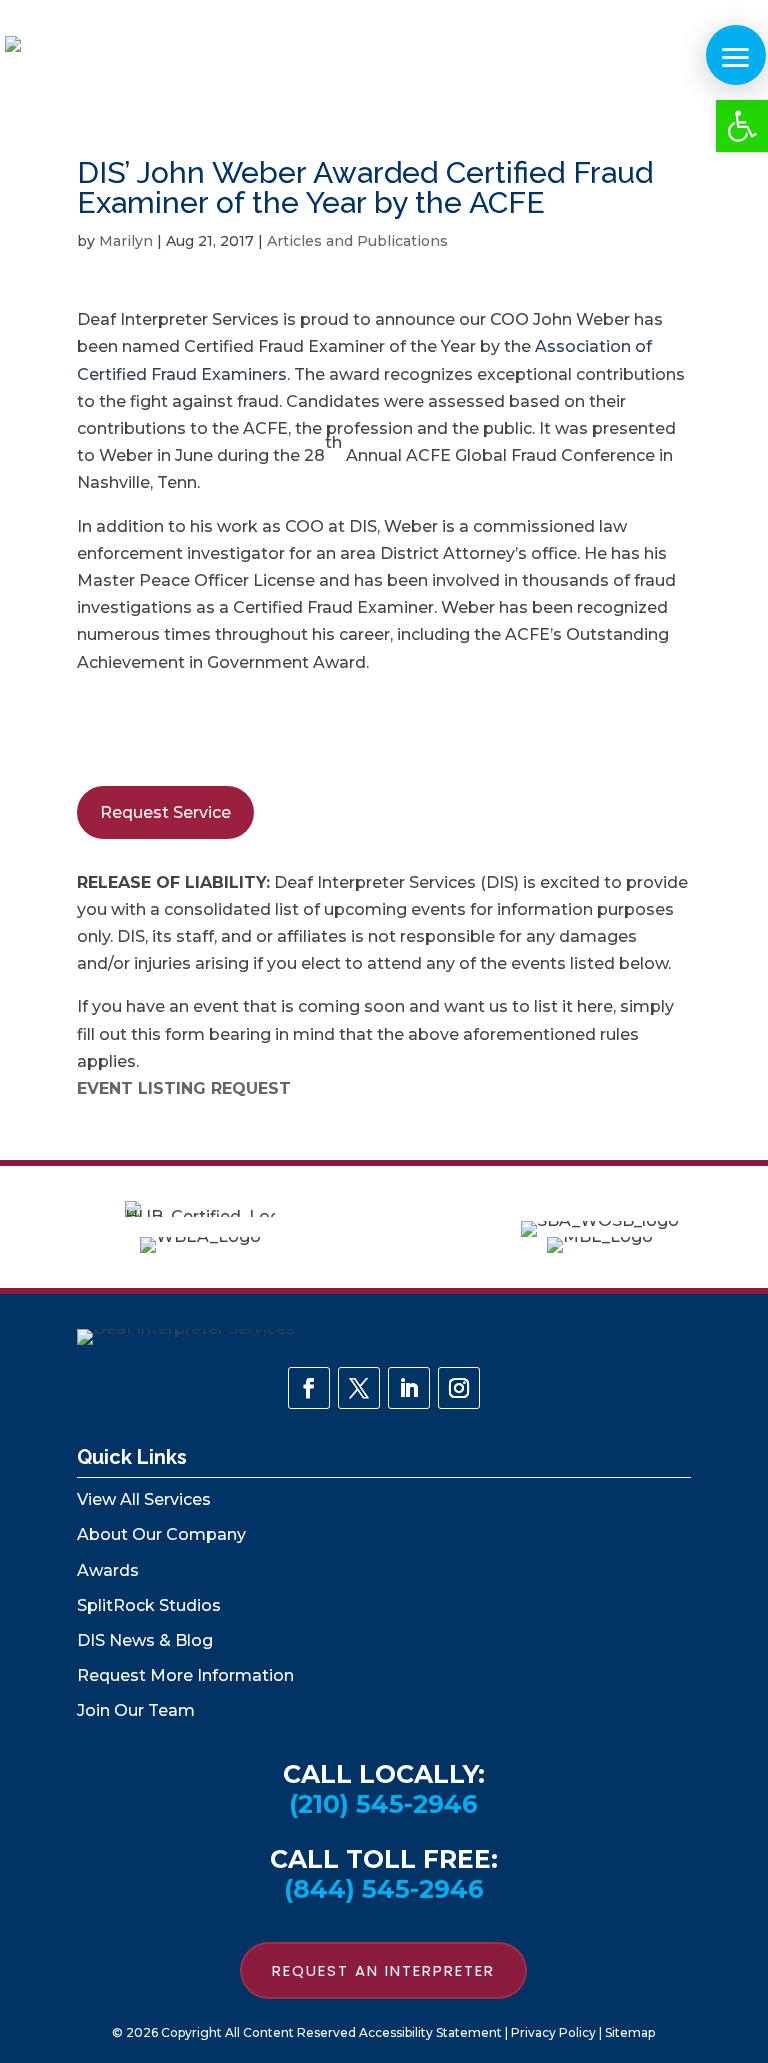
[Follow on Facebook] (309, 1388)
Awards (108, 1570)
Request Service (165, 812)
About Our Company (161, 1534)
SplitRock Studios (149, 1605)
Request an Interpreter (383, 1970)
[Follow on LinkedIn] (409, 1388)
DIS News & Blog (145, 1640)
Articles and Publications (357, 241)
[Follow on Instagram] (459, 1388)
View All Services (144, 1499)
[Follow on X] (359, 1388)
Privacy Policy (553, 2032)
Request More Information (185, 1675)
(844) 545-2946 (384, 1889)
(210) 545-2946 (383, 1804)
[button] (742, 126)
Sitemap (630, 2032)
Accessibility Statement (430, 2032)
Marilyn (126, 241)
